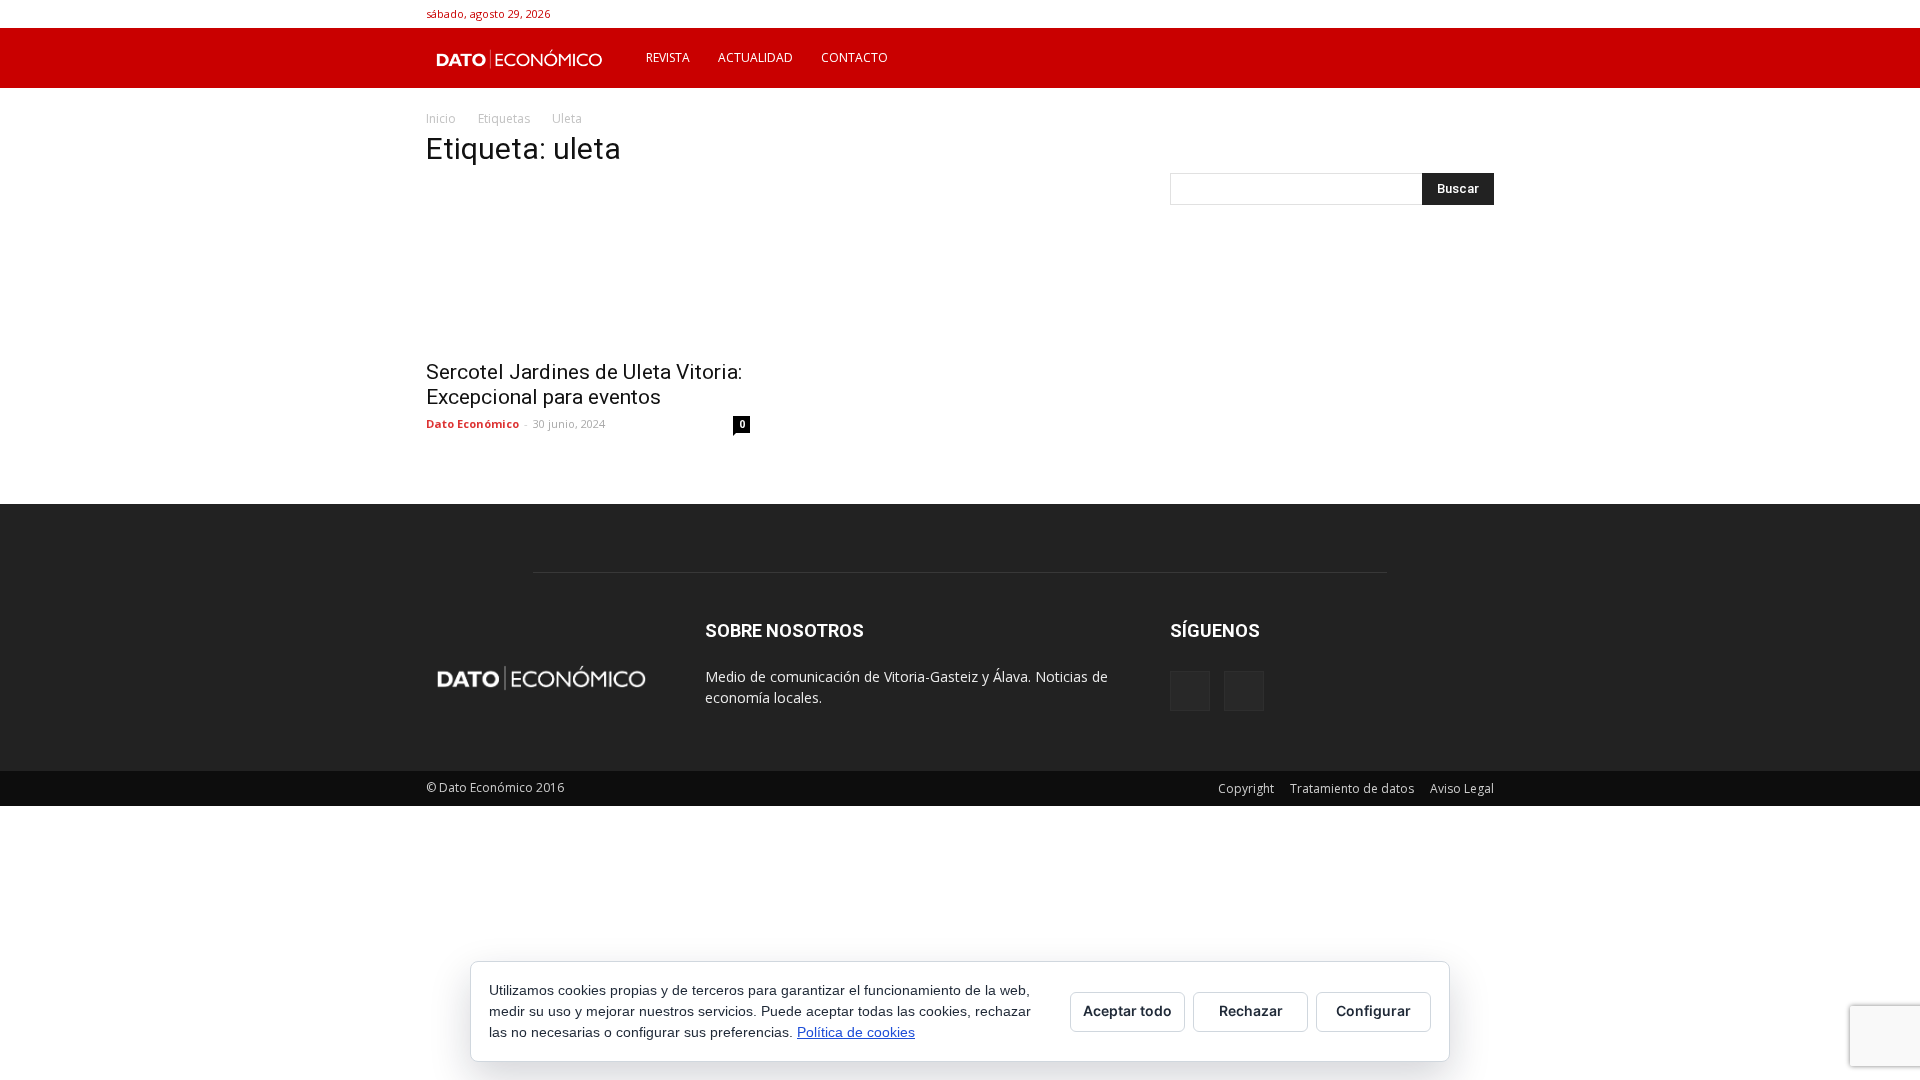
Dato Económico (472, 423)
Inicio (441, 118)
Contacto (854, 57)
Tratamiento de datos (1352, 788)
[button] (1470, 58)
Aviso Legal (1462, 788)
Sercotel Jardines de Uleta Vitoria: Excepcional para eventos (584, 384)
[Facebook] (1446, 14)
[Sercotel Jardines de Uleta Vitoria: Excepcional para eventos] (588, 267)
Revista (668, 57)
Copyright (1246, 788)
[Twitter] (1479, 14)
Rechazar (1251, 1010)
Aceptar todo (1127, 1010)
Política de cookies (856, 1032)
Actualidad (755, 57)
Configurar (1373, 1010)
